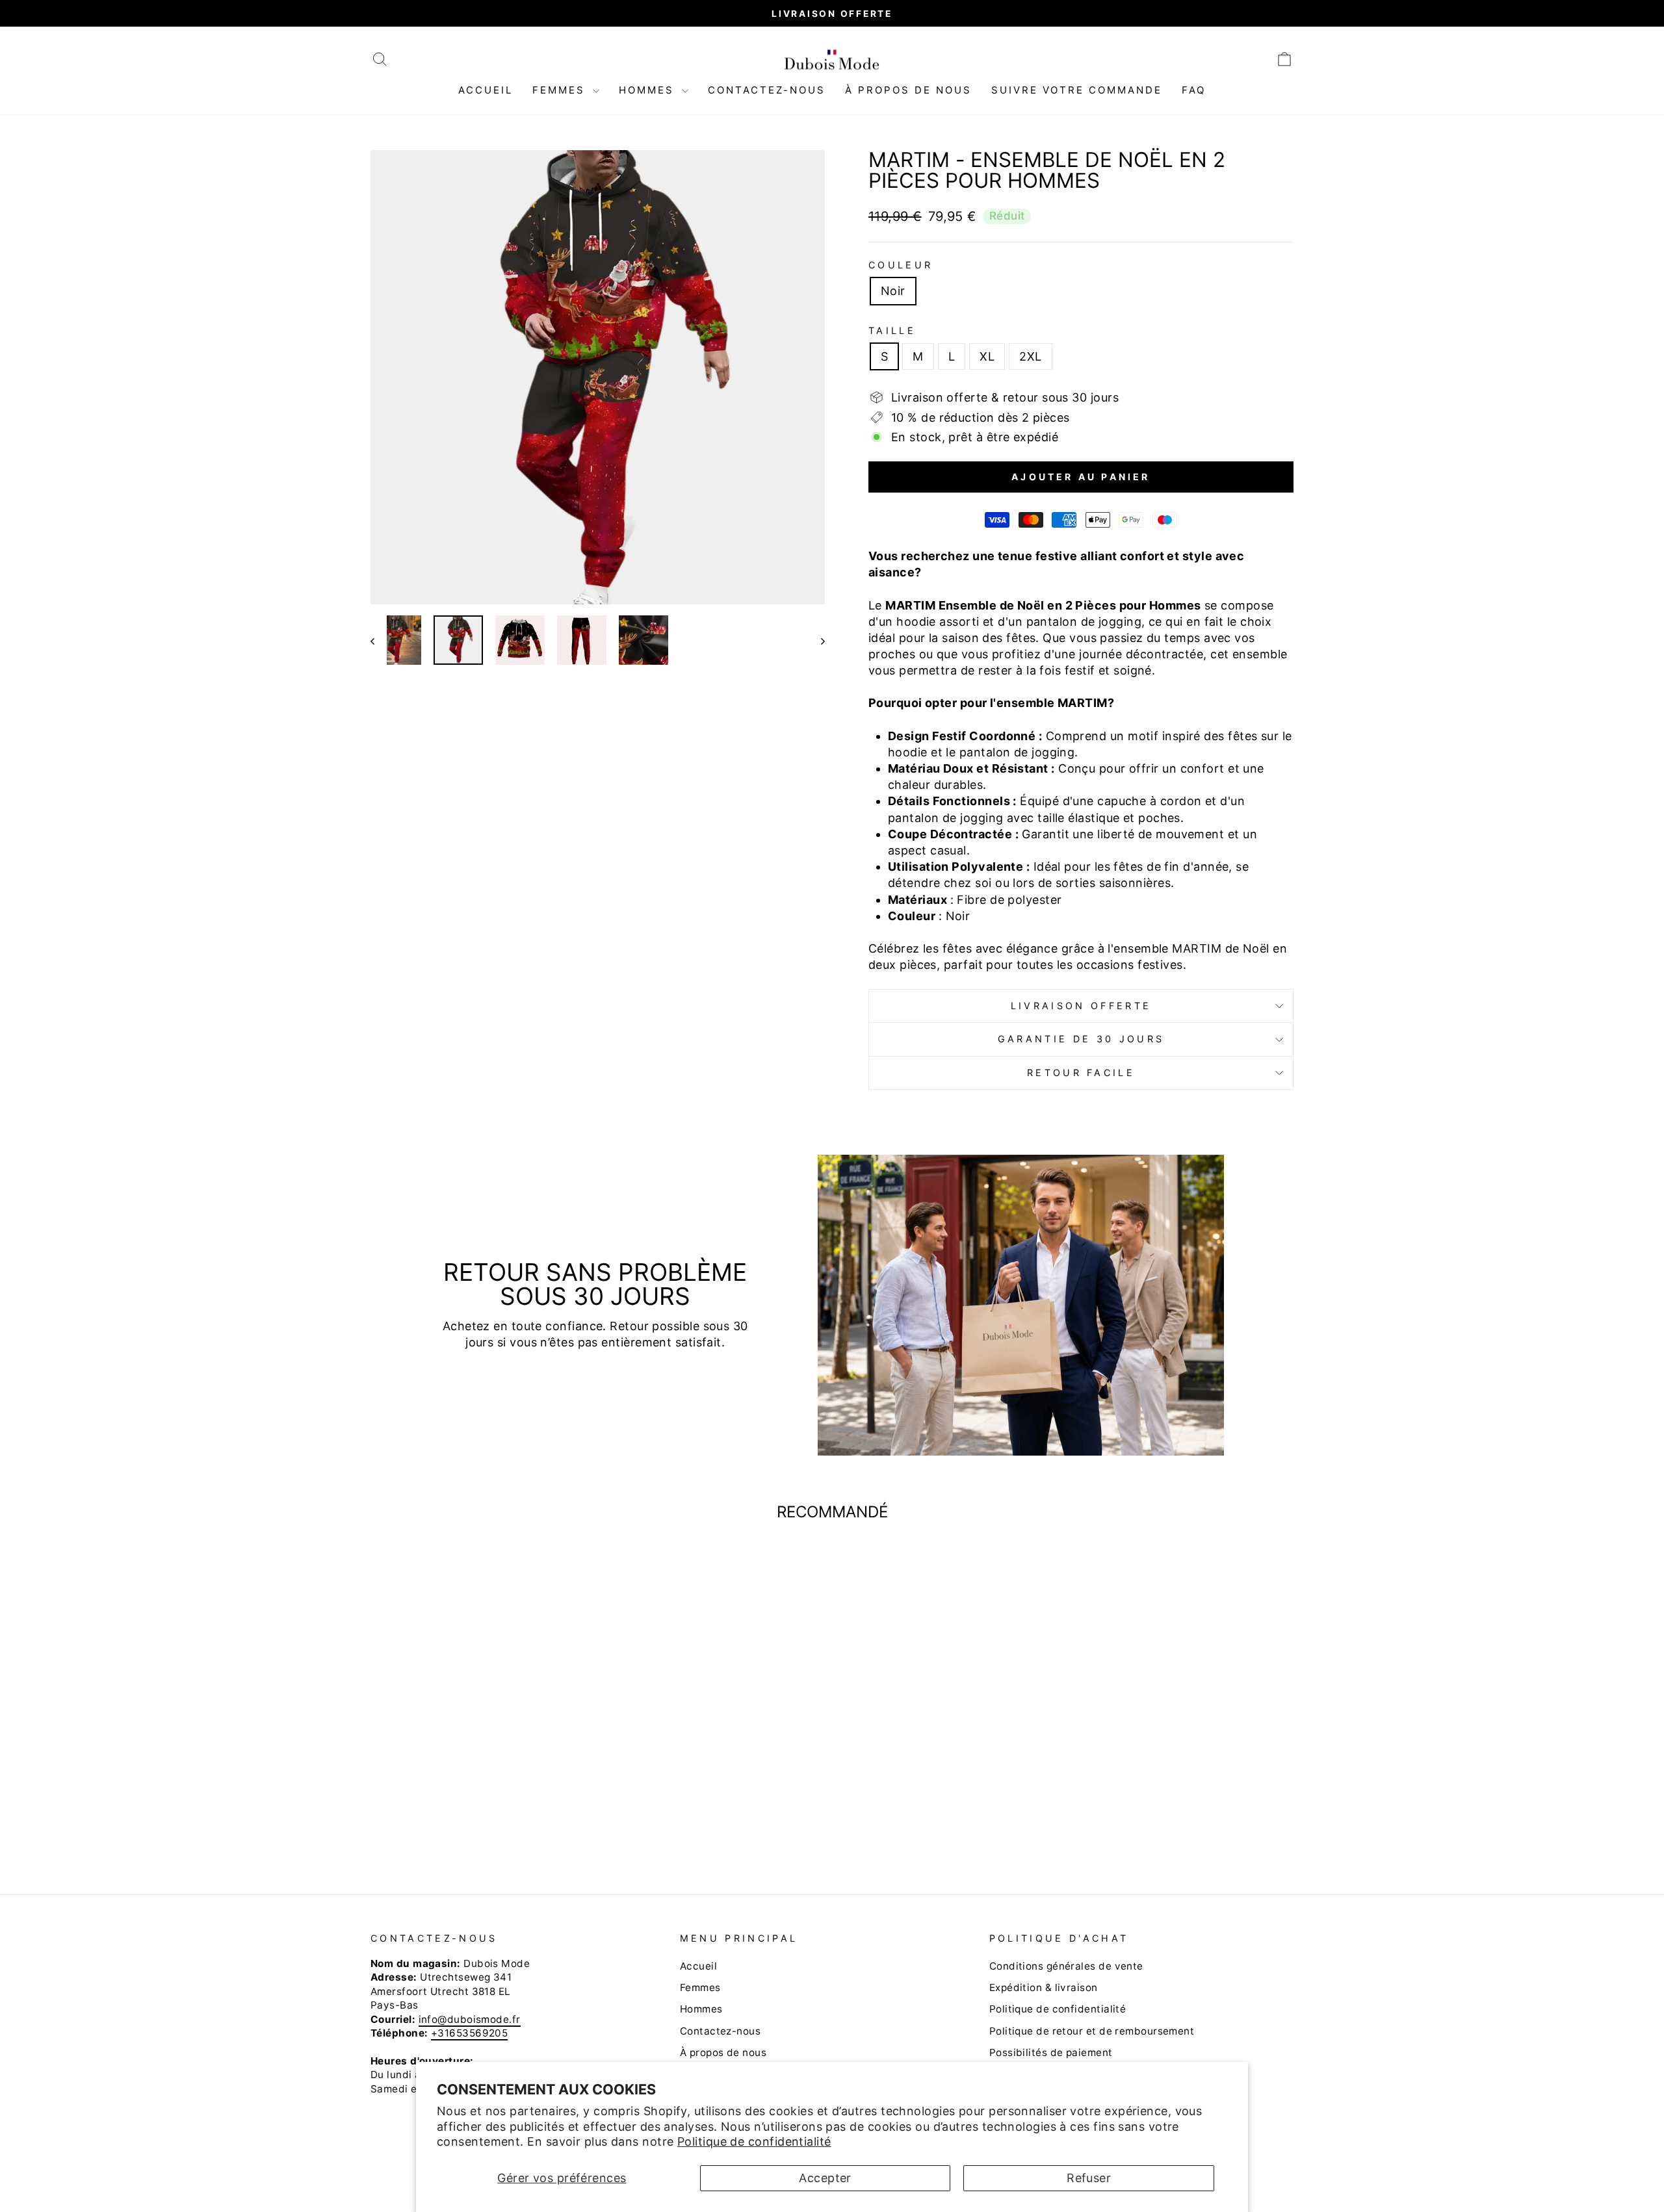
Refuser (1089, 2178)
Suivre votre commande (1077, 90)
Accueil (486, 90)
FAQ (1194, 90)
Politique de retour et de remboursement (1092, 2031)
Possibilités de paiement (1051, 2052)
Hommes (649, 90)
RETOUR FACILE (1081, 1073)
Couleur (901, 265)
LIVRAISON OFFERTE (1081, 1006)
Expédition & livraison (1044, 1987)
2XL (1030, 356)
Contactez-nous (767, 90)
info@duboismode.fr (470, 2019)
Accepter (825, 2178)
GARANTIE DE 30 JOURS (1081, 1039)
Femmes (561, 90)
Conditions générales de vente (1066, 1966)
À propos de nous (908, 90)
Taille (892, 330)
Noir (893, 291)
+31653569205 (469, 2033)
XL (987, 356)
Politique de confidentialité (754, 2141)
